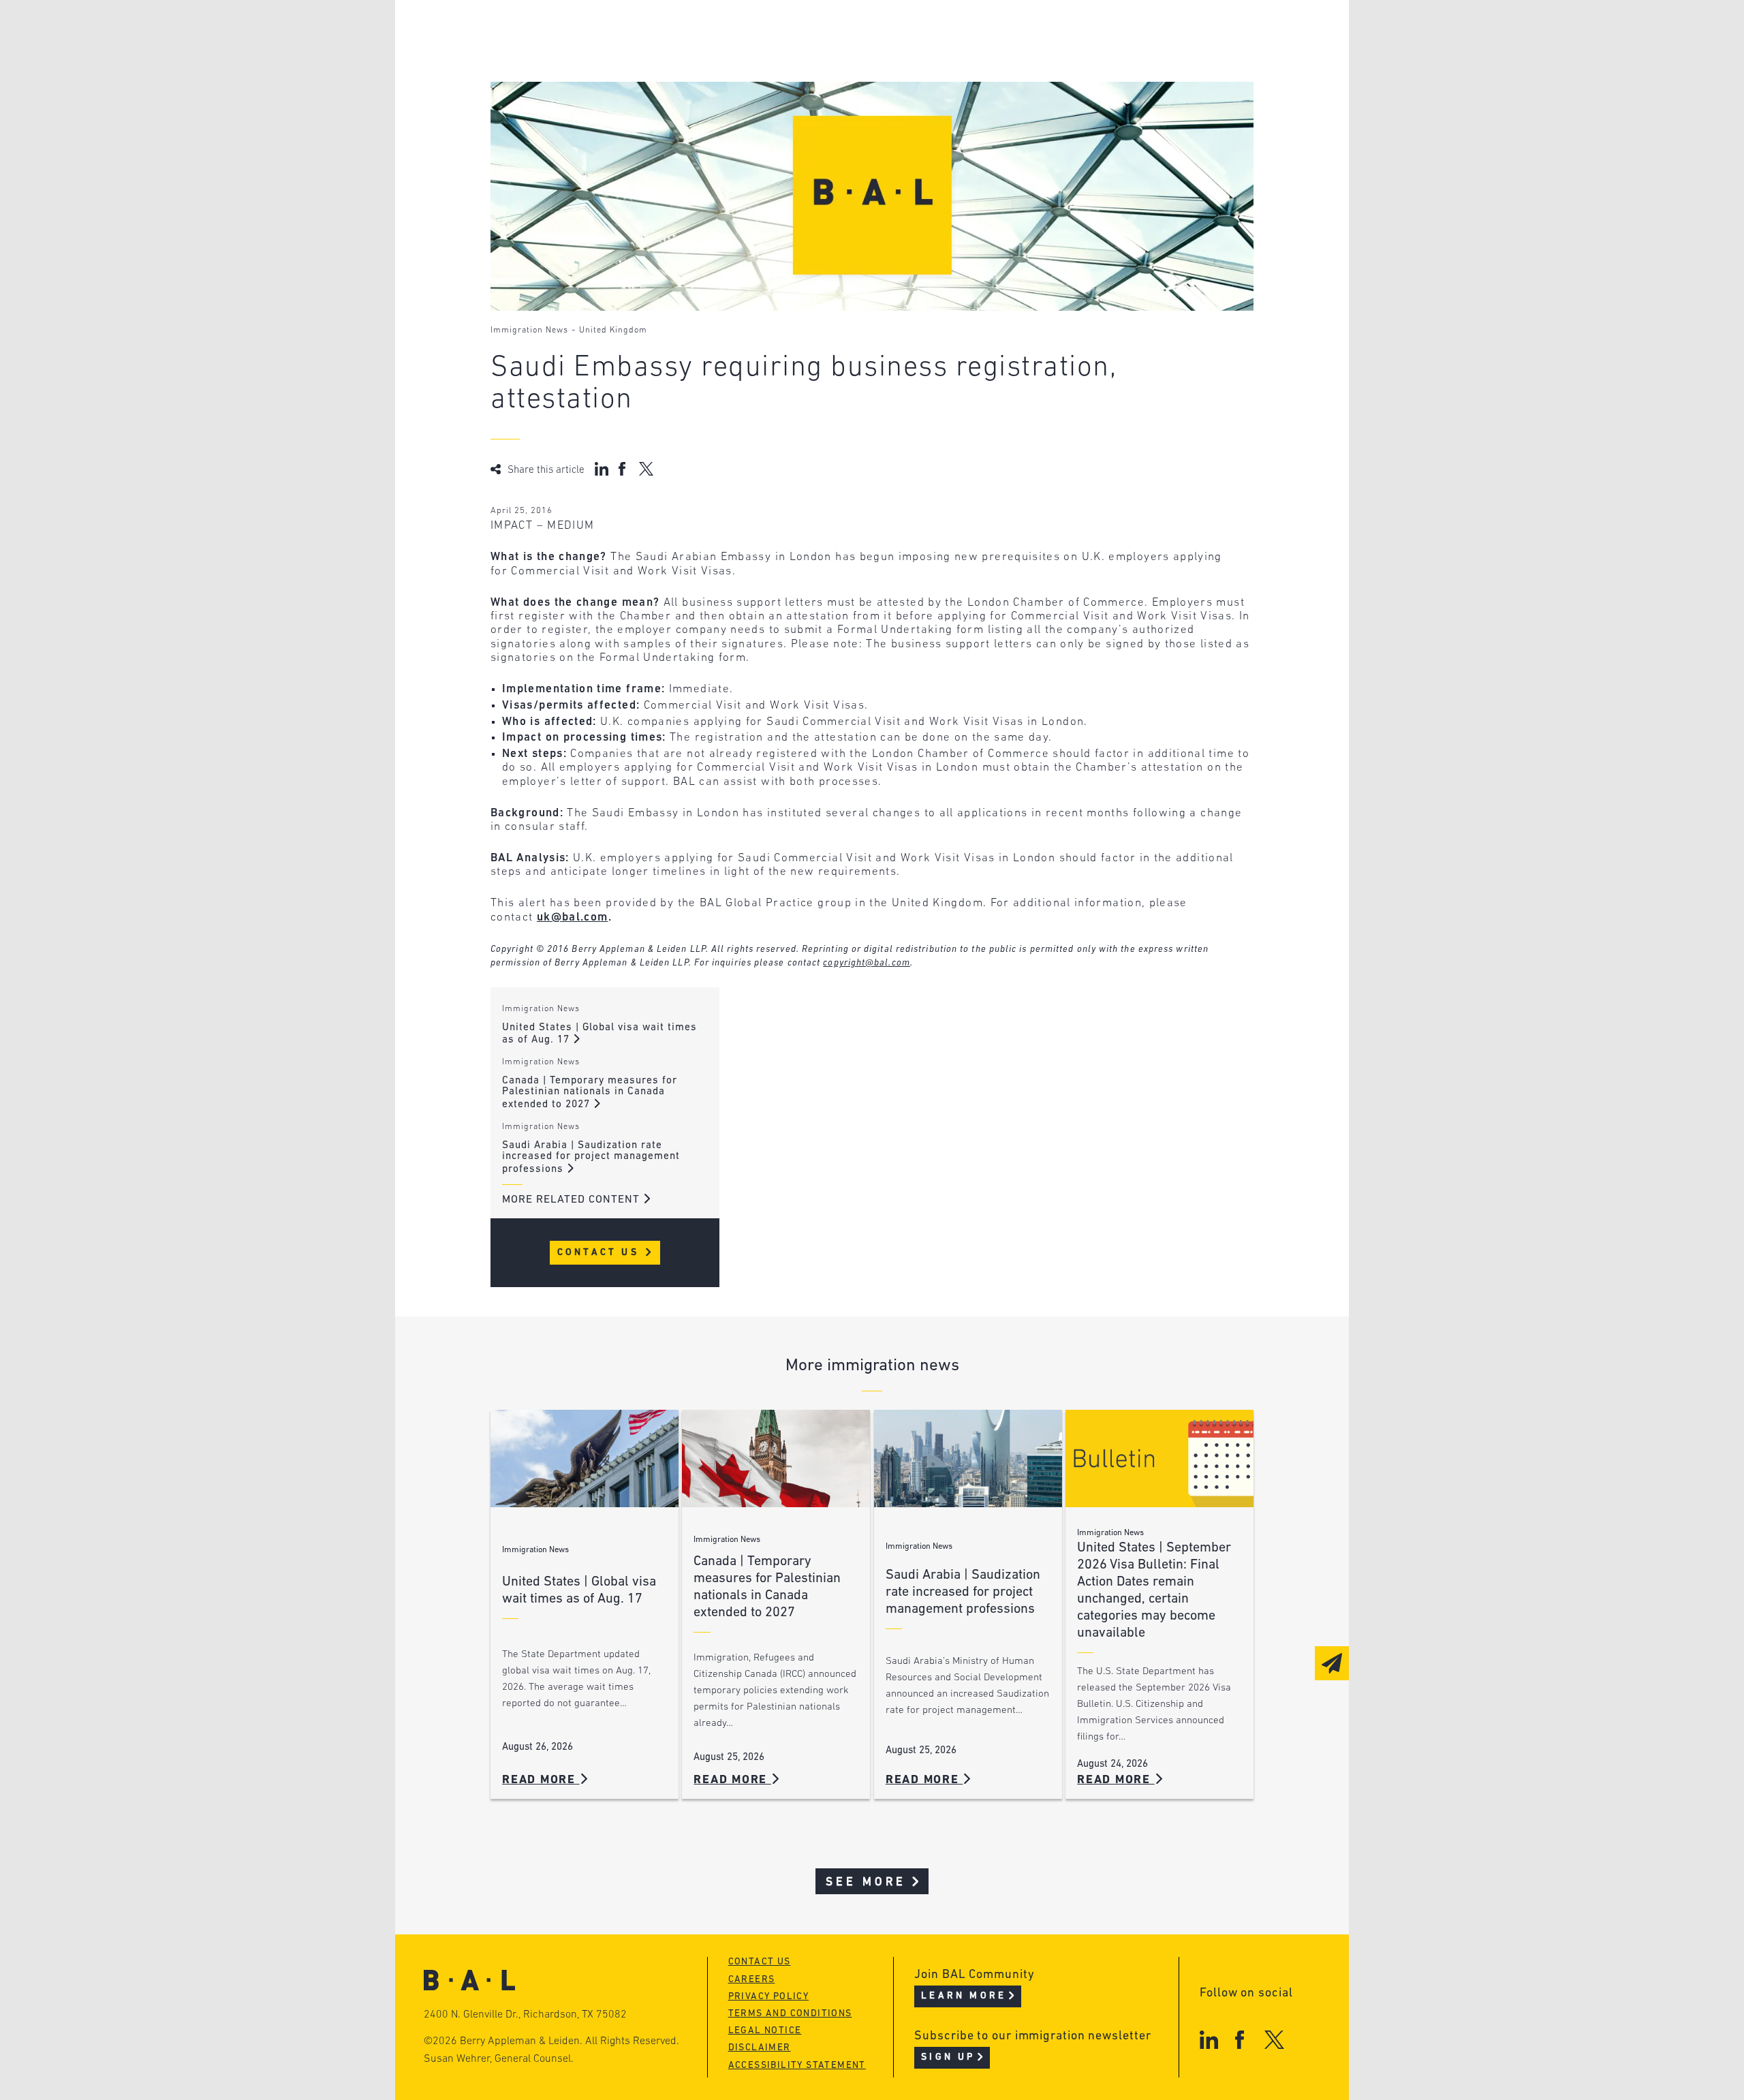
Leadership (578, 32)
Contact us (760, 1962)
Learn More (964, 1996)
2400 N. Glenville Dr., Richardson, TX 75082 (525, 2015)
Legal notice (765, 2031)
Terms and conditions (790, 2014)
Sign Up (948, 2057)
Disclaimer (760, 2048)
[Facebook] (1240, 2040)
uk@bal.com (573, 917)
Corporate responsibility (621, 58)
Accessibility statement (797, 2066)
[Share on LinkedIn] (602, 469)
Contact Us (601, 1253)
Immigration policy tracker (836, 58)
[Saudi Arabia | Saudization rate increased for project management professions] (968, 1458)
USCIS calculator (803, 110)
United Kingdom (613, 330)
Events (770, 84)
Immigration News (529, 330)
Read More (541, 1780)
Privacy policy (769, 1997)
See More (866, 1882)
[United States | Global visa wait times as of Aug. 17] (585, 1458)
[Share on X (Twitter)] (646, 469)
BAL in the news (594, 84)
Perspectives (790, 32)
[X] (1274, 2040)
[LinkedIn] (1209, 2040)
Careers (567, 110)
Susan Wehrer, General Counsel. (499, 2059)
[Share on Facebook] (624, 469)
